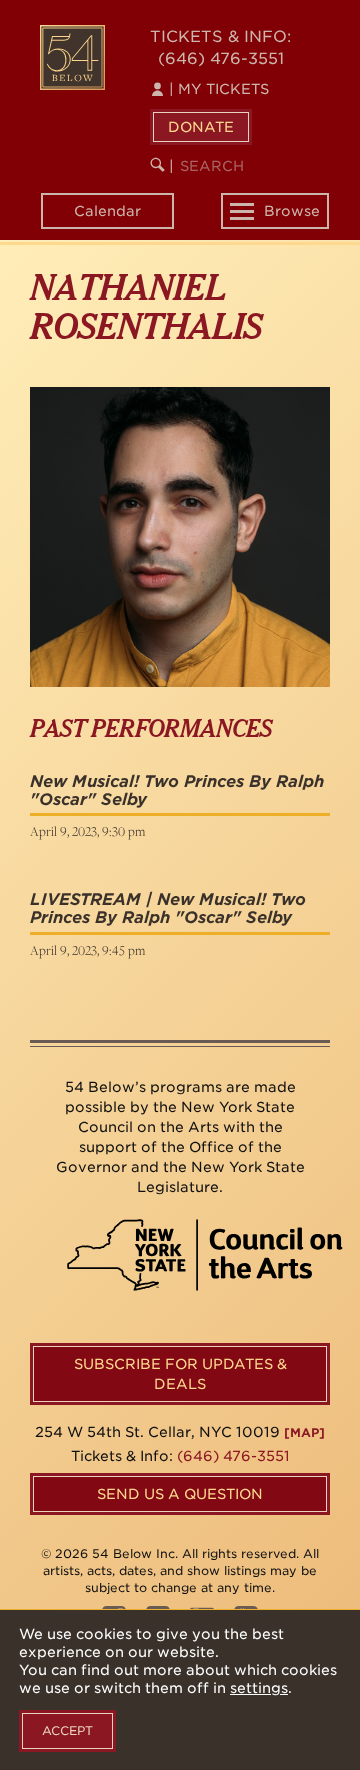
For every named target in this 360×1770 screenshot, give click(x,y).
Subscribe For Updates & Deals (180, 1374)
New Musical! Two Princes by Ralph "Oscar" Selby (177, 790)
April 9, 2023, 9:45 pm (87, 950)
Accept (67, 1730)
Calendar (107, 211)
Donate (201, 127)
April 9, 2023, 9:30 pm (87, 831)
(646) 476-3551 (221, 58)
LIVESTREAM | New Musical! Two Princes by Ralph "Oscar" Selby (168, 908)
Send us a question (180, 1494)
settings (259, 1688)
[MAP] (304, 1432)
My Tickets (219, 89)
